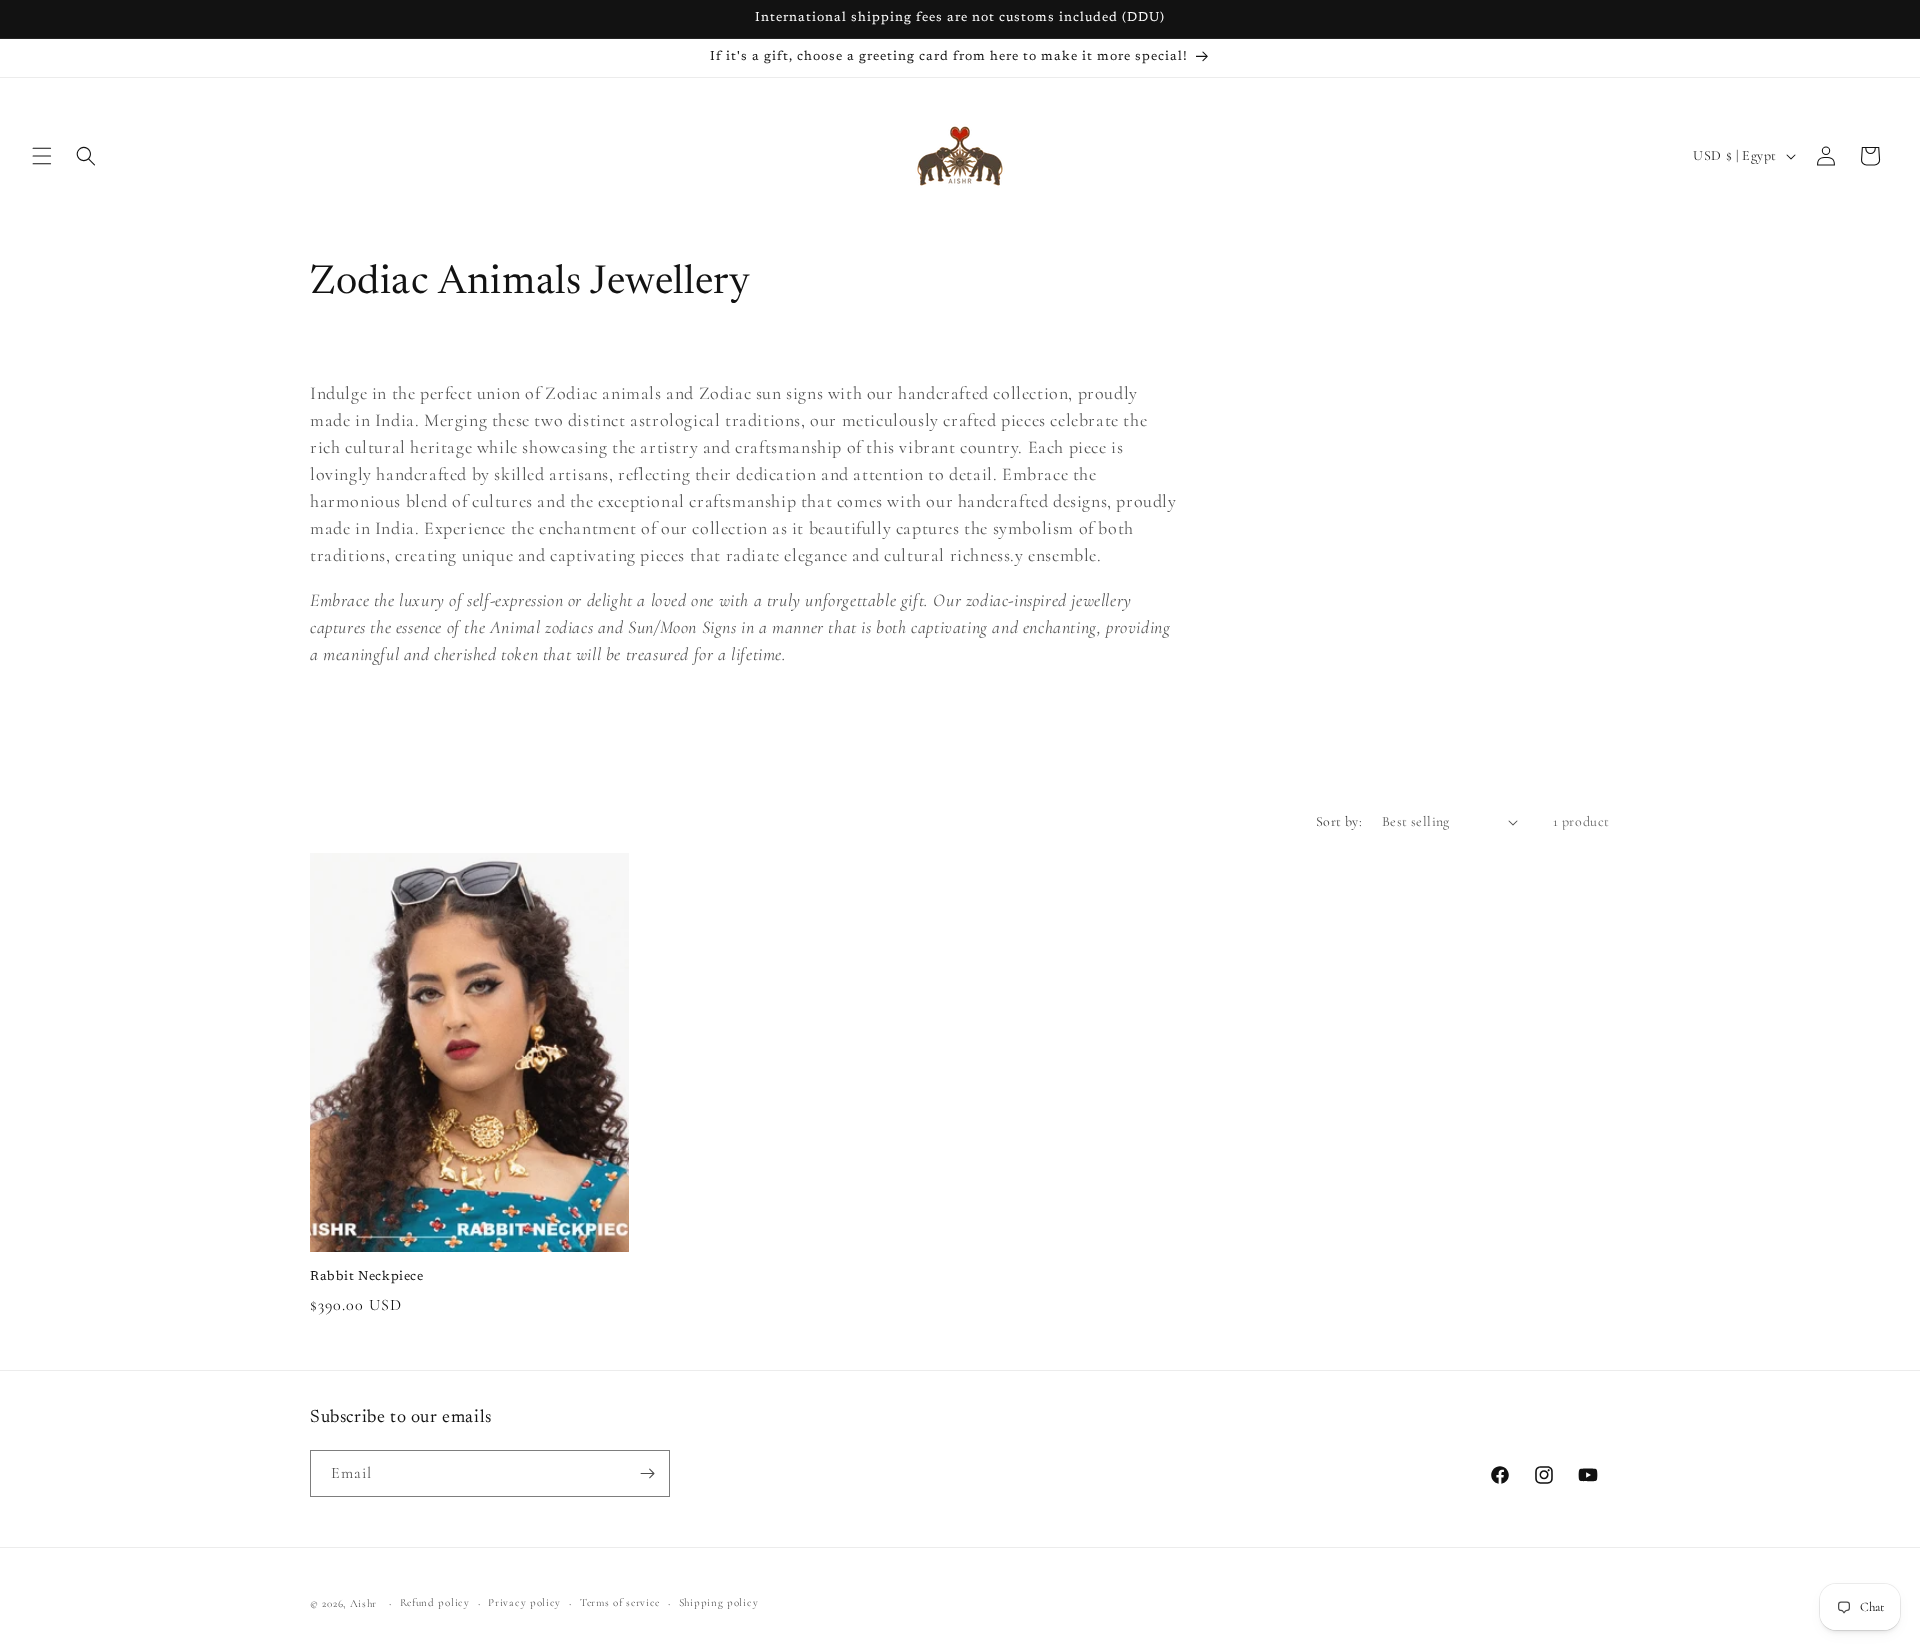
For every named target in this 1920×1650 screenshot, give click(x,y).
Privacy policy (524, 1602)
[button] (42, 156)
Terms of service (620, 1602)
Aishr (364, 1603)
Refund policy (435, 1602)
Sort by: (1339, 821)
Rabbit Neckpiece (367, 1276)
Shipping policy (719, 1602)
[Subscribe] (647, 1473)
